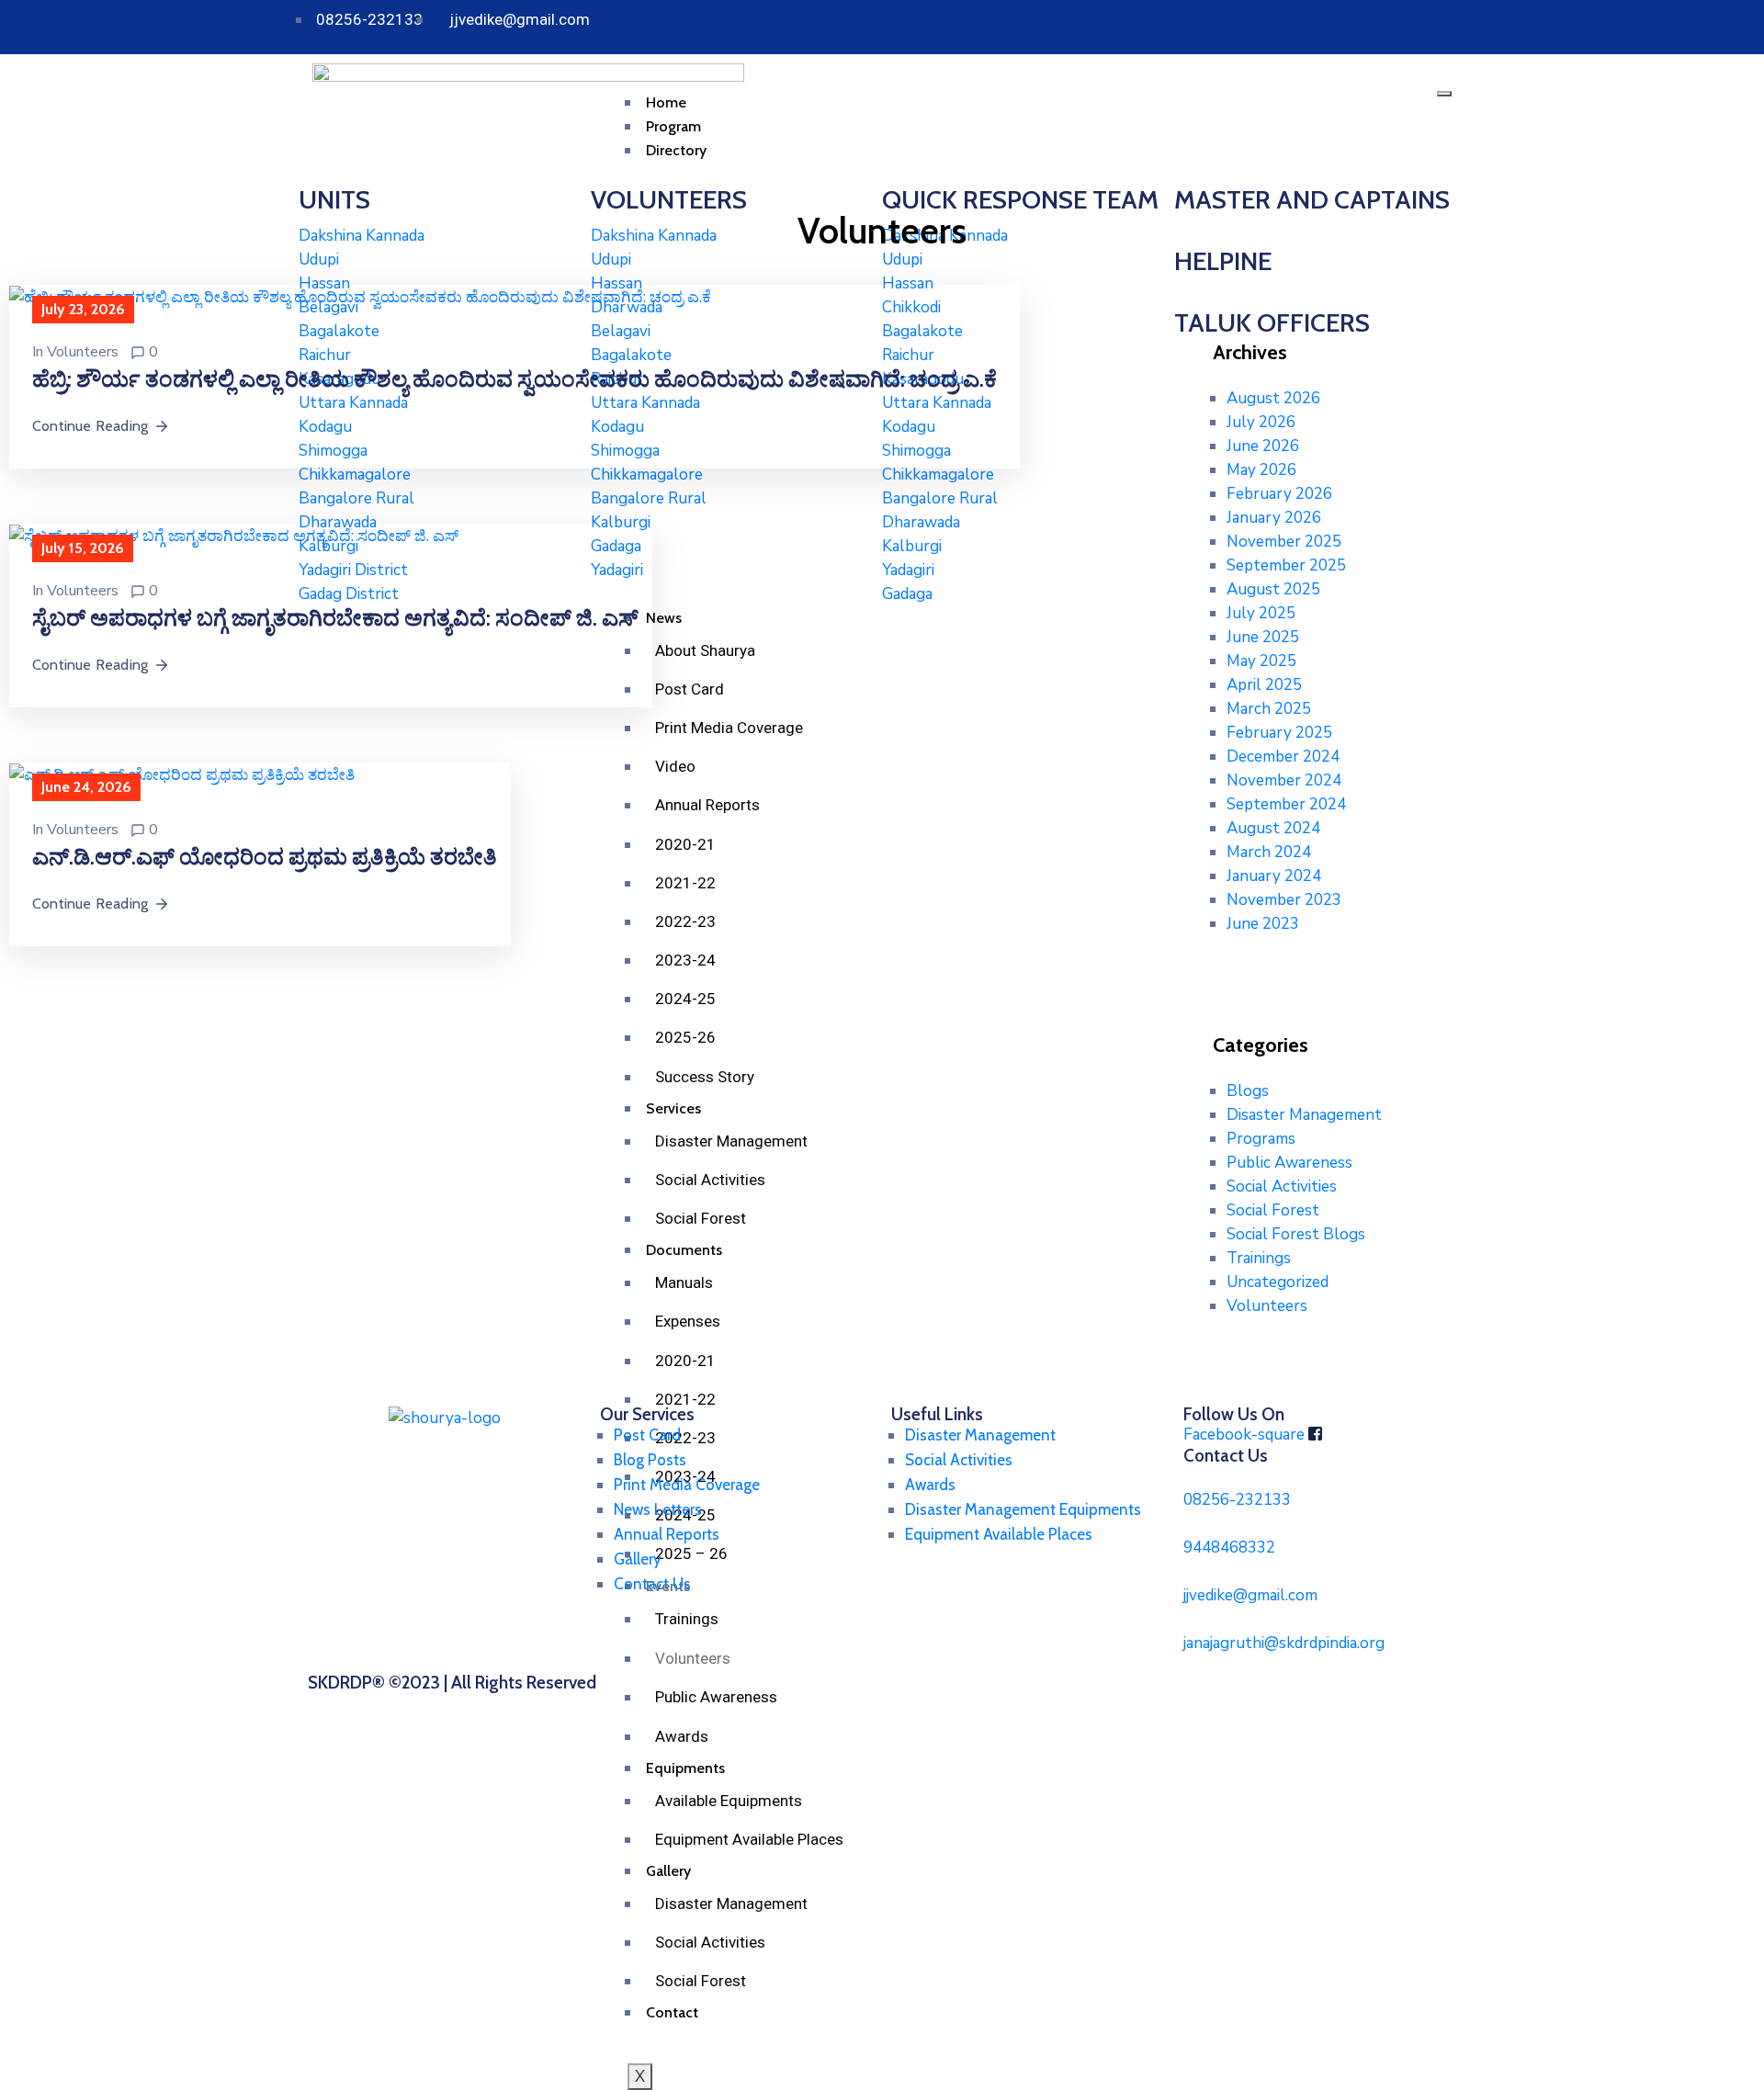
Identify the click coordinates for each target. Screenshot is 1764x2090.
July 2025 (1261, 613)
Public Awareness (1289, 1163)
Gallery (638, 1559)
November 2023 (1284, 900)
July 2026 (1261, 422)
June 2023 (1263, 924)
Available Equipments (729, 1801)
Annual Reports (667, 1534)
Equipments (685, 1768)
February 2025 (1279, 733)
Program (673, 126)
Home (666, 102)
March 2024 (1269, 852)
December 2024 (1283, 757)
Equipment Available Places (749, 1839)
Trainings (1259, 1258)
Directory (676, 150)
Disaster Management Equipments (1023, 1509)
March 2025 (1269, 709)
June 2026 (1263, 446)
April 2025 (1264, 685)
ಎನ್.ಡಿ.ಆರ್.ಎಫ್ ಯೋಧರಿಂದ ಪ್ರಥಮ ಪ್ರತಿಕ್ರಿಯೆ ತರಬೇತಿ (265, 857)
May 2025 (1261, 661)
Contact (672, 2012)
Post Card (647, 1435)
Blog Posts (650, 1460)
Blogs (1248, 1091)
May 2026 (1261, 470)
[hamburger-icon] (1444, 94)
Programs (1261, 1139)
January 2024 (1274, 876)
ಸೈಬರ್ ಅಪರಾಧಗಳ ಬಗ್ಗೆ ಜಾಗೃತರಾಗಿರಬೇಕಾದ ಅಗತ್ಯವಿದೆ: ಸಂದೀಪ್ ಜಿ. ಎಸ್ (335, 618)
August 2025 (1273, 589)
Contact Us (652, 1584)
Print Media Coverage (687, 1485)
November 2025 (1284, 542)
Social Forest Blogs (1296, 1234)
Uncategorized (1278, 1282)
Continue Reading (90, 426)
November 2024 (1284, 780)
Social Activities (710, 1942)
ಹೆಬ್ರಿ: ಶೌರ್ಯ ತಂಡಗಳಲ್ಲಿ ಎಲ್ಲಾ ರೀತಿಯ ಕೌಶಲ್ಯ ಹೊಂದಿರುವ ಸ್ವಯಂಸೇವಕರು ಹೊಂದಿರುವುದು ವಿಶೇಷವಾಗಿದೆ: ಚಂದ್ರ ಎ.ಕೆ (519, 379)
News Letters (658, 1509)
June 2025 (1263, 637)
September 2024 (1286, 804)
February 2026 (1279, 494)
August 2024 (1273, 828)
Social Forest (701, 1981)
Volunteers (83, 352)
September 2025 (1286, 565)
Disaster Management (731, 1904)
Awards (682, 1736)
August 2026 (1273, 398)
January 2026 (1274, 518)
